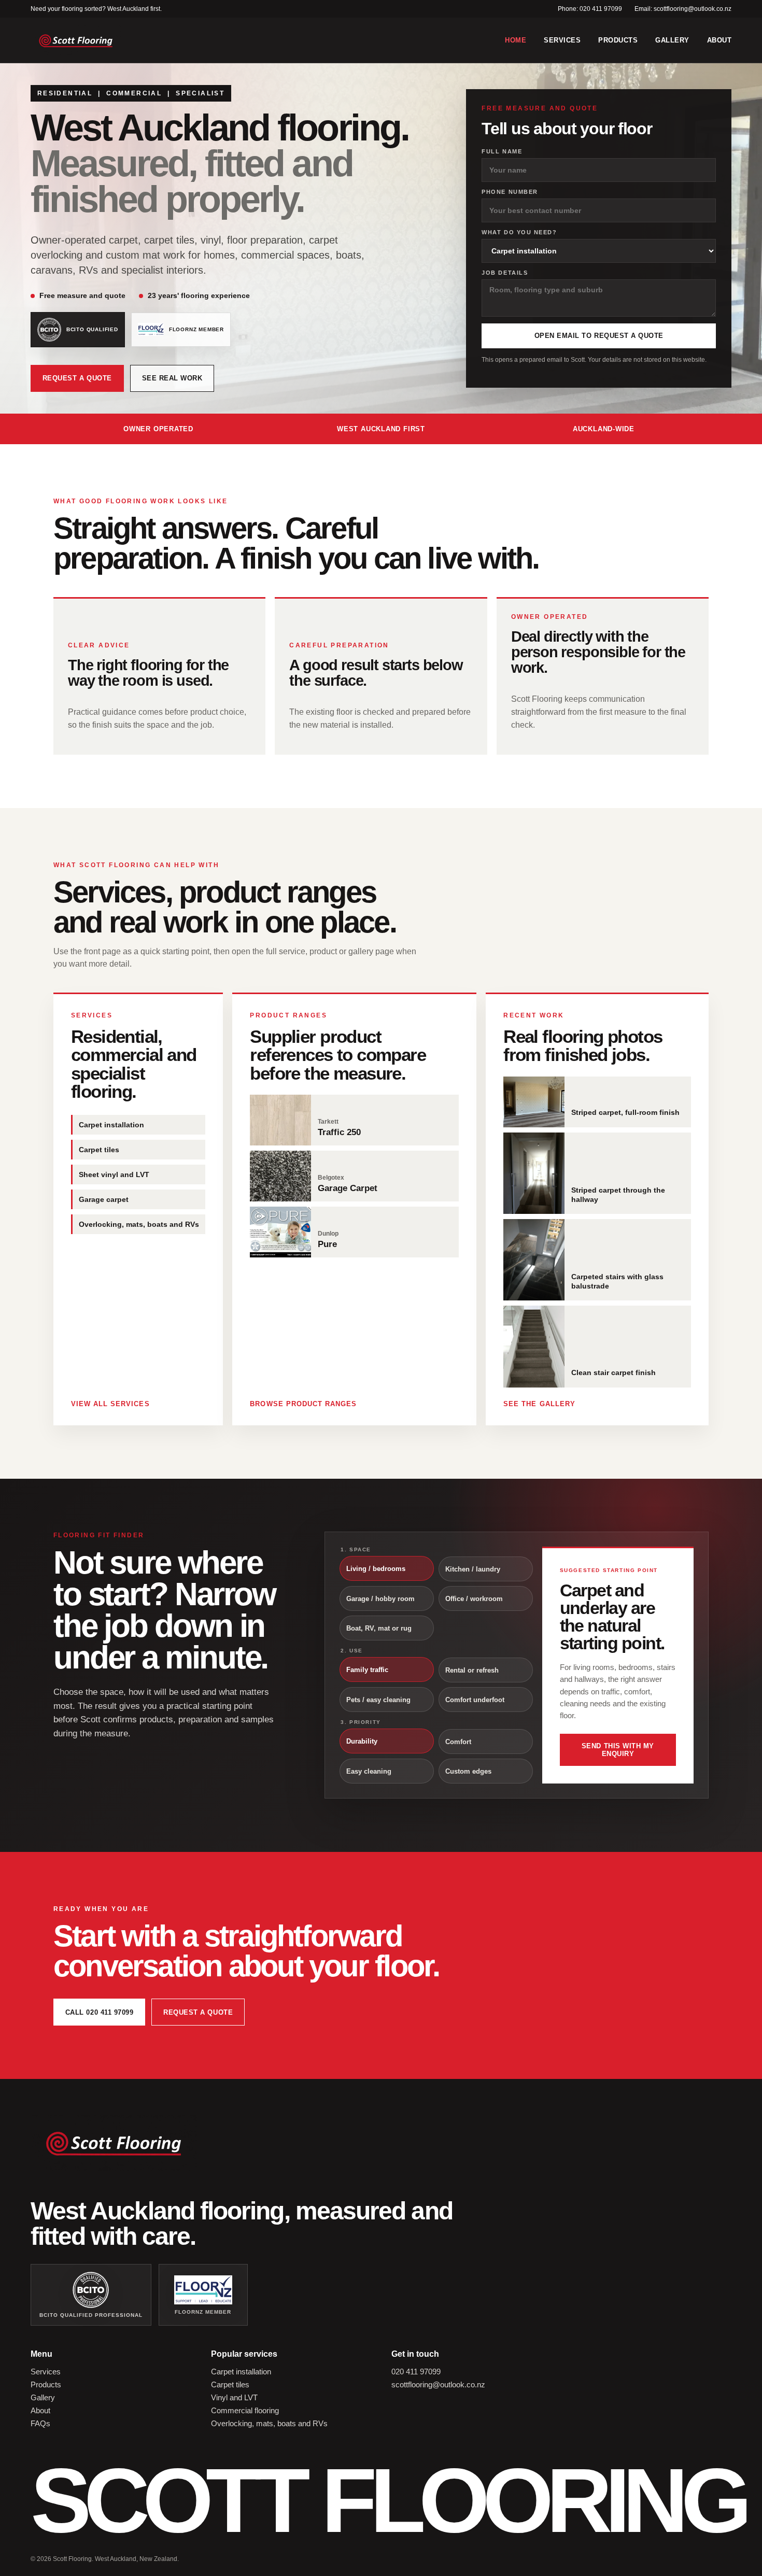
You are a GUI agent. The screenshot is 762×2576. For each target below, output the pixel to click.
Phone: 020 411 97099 (590, 9)
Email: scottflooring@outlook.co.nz (683, 9)
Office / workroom (474, 1599)
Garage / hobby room (380, 1599)
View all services (110, 1404)
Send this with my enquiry (618, 1750)
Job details (505, 273)
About (719, 40)
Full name (502, 151)
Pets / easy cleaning (378, 1700)
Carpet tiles (230, 2384)
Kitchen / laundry (473, 1569)
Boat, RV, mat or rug (379, 1628)
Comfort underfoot (475, 1700)
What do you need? (519, 232)
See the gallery (539, 1404)
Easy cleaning (369, 1771)
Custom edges (468, 1771)
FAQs (40, 2423)
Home (516, 40)
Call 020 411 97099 (99, 2012)
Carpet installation (241, 2372)
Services (562, 40)
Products (618, 40)
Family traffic (367, 1670)
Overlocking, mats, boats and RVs (269, 2423)
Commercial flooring (245, 2410)
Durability (362, 1741)
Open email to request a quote (599, 336)
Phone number (510, 192)
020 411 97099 (416, 2372)
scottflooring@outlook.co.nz (438, 2384)
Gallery (672, 40)
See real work (172, 378)
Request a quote (77, 378)
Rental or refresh (472, 1670)
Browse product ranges (303, 1404)
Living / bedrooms (376, 1569)
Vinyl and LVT (234, 2397)
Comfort (458, 1742)
